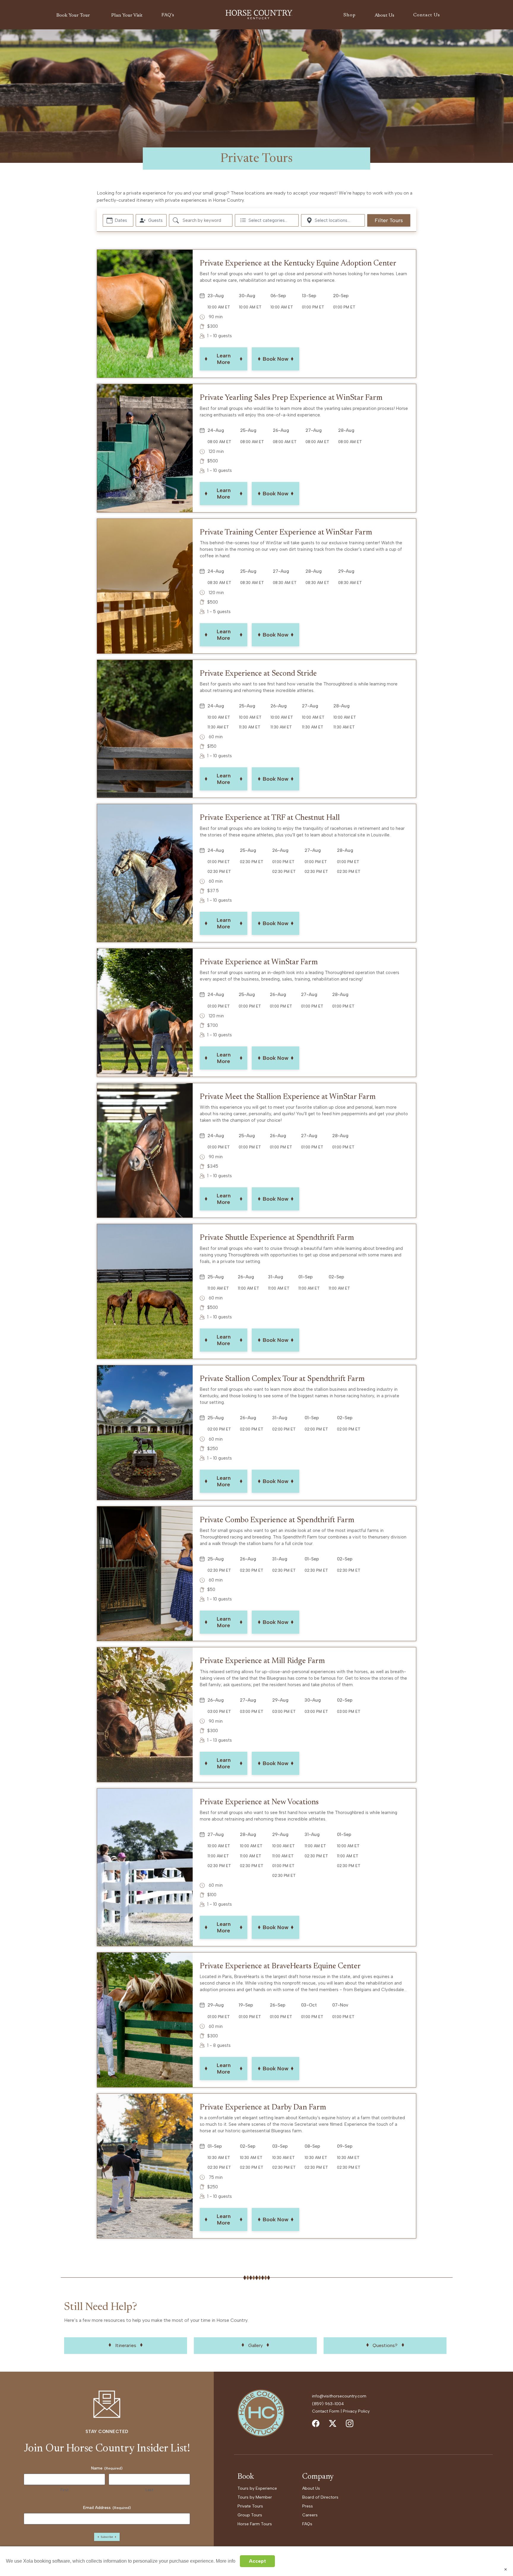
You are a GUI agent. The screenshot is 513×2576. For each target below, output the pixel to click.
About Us (311, 2488)
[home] (259, 15)
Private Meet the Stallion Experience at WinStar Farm (288, 1097)
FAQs (307, 2524)
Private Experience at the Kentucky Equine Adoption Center (298, 264)
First (65, 2490)
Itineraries (126, 2345)
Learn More (224, 359)
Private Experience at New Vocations (259, 1802)
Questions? (385, 2345)
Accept (257, 2561)
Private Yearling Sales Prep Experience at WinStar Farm (291, 398)
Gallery (255, 2345)
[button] (74, 15)
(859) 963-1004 (328, 2404)
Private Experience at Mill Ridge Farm (262, 1661)
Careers (310, 2515)
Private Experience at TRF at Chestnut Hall (270, 818)
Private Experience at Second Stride (258, 674)
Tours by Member (255, 2497)
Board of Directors (320, 2497)
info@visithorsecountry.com (339, 2396)
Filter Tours (389, 220)
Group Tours (250, 2515)
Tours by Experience (257, 2488)
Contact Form (326, 2411)
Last (149, 2490)
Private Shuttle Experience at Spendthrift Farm (277, 1238)
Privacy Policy (356, 2411)
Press (308, 2506)
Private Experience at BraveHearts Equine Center (280, 1966)
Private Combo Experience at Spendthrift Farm (277, 1520)
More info (226, 2561)
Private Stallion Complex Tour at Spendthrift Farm (282, 1379)
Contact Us (427, 15)
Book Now (276, 359)
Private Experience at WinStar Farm (259, 962)
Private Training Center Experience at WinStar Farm (286, 533)
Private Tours (250, 2506)
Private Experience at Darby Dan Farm (263, 2108)
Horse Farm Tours (255, 2524)
